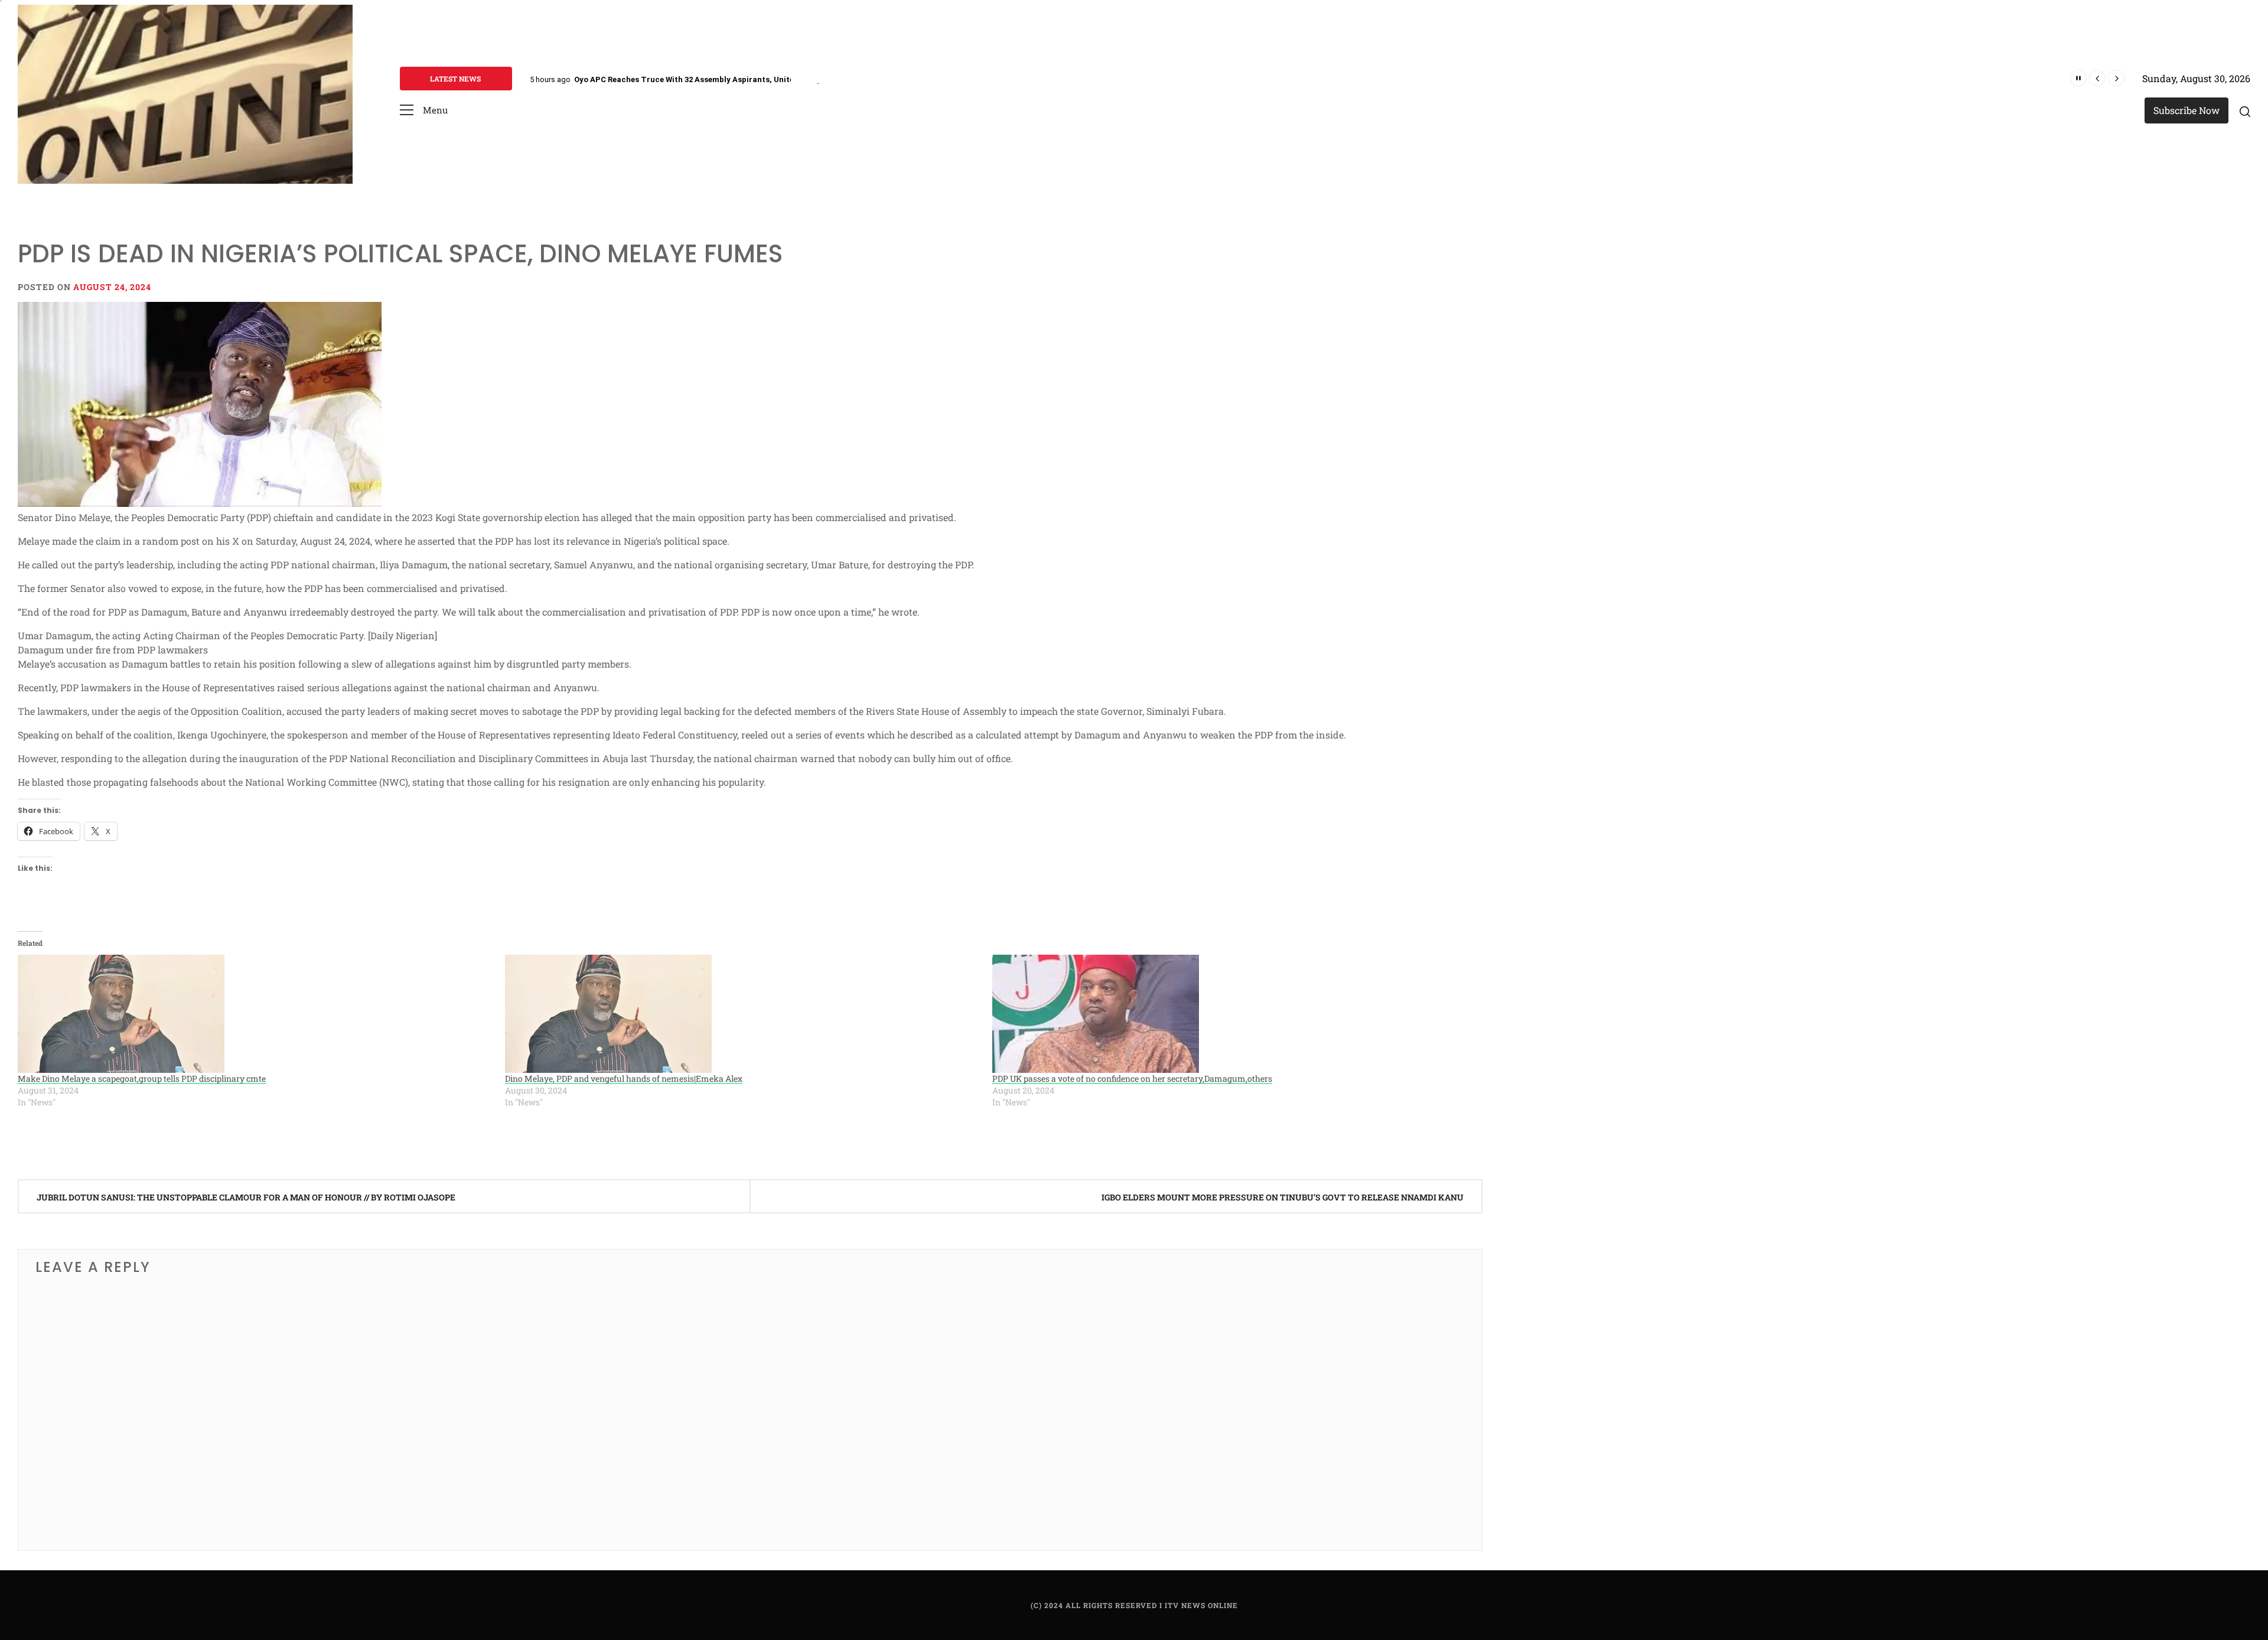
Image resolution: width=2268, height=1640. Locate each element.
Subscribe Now (2186, 110)
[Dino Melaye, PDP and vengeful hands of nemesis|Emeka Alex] (743, 1014)
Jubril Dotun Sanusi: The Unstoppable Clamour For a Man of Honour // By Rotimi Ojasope (246, 1197)
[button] (424, 110)
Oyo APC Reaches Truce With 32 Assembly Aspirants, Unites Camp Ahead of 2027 (725, 79)
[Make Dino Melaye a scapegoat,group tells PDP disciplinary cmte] (255, 1014)
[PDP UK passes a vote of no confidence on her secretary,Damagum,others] (1230, 1014)
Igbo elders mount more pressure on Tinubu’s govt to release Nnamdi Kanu (1283, 1197)
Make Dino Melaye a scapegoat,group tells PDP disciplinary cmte (142, 1078)
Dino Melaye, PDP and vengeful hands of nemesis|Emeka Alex (624, 1078)
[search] (2245, 111)
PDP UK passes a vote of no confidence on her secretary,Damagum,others (1132, 1078)
